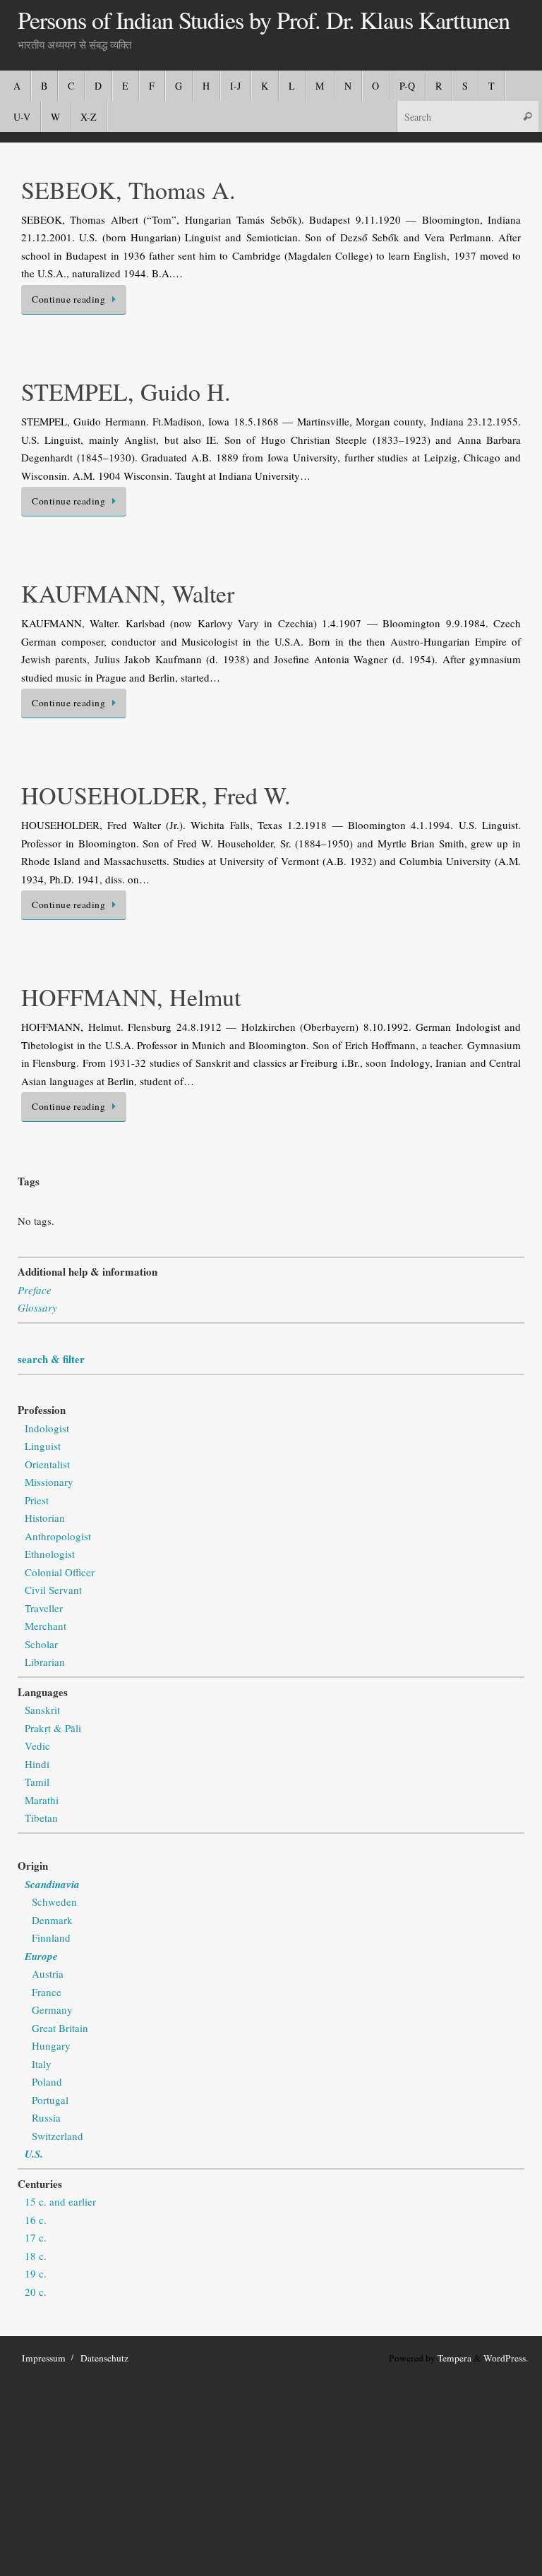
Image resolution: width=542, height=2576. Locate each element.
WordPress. (506, 2358)
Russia (46, 2117)
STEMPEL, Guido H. (126, 392)
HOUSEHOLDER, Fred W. (156, 795)
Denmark (52, 1920)
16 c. (36, 2220)
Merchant (46, 1626)
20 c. (36, 2292)
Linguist (43, 1446)
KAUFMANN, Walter (128, 593)
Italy (42, 2064)
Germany (52, 2009)
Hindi (37, 1764)
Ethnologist (50, 1554)
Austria (48, 1973)
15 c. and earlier (60, 2201)
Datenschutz (104, 2358)
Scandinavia (52, 1884)
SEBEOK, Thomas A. (128, 190)
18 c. (36, 2256)
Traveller (44, 1608)
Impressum (44, 2358)
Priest (37, 1500)
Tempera (454, 2358)
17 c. (36, 2237)
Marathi (42, 1800)
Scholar (41, 1644)
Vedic (37, 1746)
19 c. (36, 2273)
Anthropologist (58, 1536)
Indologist (47, 1428)
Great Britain (60, 2028)
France (47, 1992)
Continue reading (68, 299)
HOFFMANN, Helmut (131, 997)
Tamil (37, 1782)
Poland (47, 2081)
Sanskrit (42, 1710)
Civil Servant (53, 1590)
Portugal (50, 2100)
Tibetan (41, 1818)
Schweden (54, 1901)
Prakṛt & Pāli (53, 1728)
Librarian (45, 1662)
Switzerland (58, 2136)
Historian (45, 1518)
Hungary (51, 2045)
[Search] (527, 116)
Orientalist (47, 1464)
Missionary (49, 1482)
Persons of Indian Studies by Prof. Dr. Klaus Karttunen (264, 20)
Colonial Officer (60, 1572)
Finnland (51, 1937)
